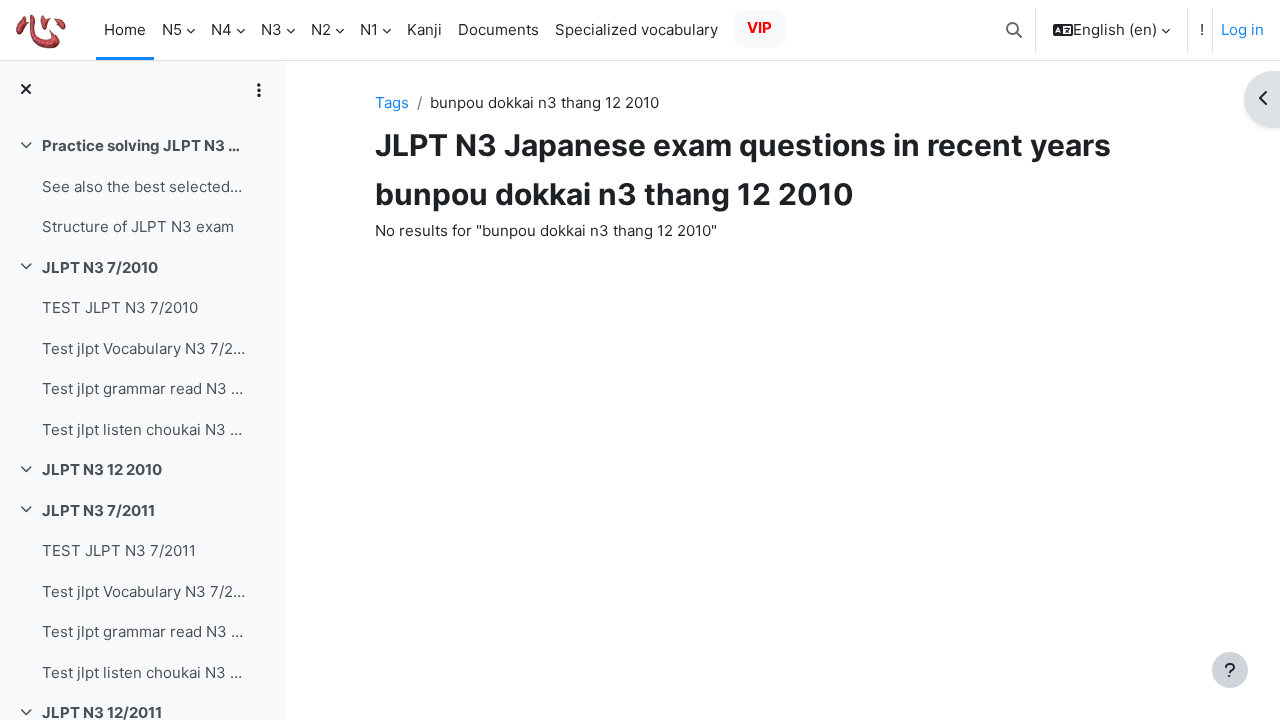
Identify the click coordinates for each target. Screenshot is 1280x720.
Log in (1242, 29)
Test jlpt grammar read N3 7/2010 (143, 388)
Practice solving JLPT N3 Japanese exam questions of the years (143, 145)
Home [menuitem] (125, 29)
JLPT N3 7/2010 (100, 267)
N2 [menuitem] (321, 29)
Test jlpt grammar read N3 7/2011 (143, 631)
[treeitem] (142, 187)
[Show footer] (1230, 670)
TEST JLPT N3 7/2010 (120, 307)
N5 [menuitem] (172, 29)
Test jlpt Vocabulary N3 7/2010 (143, 348)
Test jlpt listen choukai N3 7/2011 (143, 672)
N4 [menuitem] (221, 29)
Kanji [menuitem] (424, 29)
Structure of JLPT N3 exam (138, 226)
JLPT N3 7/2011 (98, 510)
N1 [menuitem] (369, 29)
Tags (392, 102)
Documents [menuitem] (498, 29)
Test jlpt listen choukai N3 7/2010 (143, 429)
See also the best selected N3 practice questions (143, 186)
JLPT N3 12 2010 (102, 469)
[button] (1014, 30)
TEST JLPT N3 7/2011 (119, 550)
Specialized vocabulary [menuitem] (636, 29)
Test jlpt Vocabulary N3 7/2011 (143, 591)
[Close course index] (26, 90)
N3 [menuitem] (271, 29)
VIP (759, 27)
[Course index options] (259, 90)
